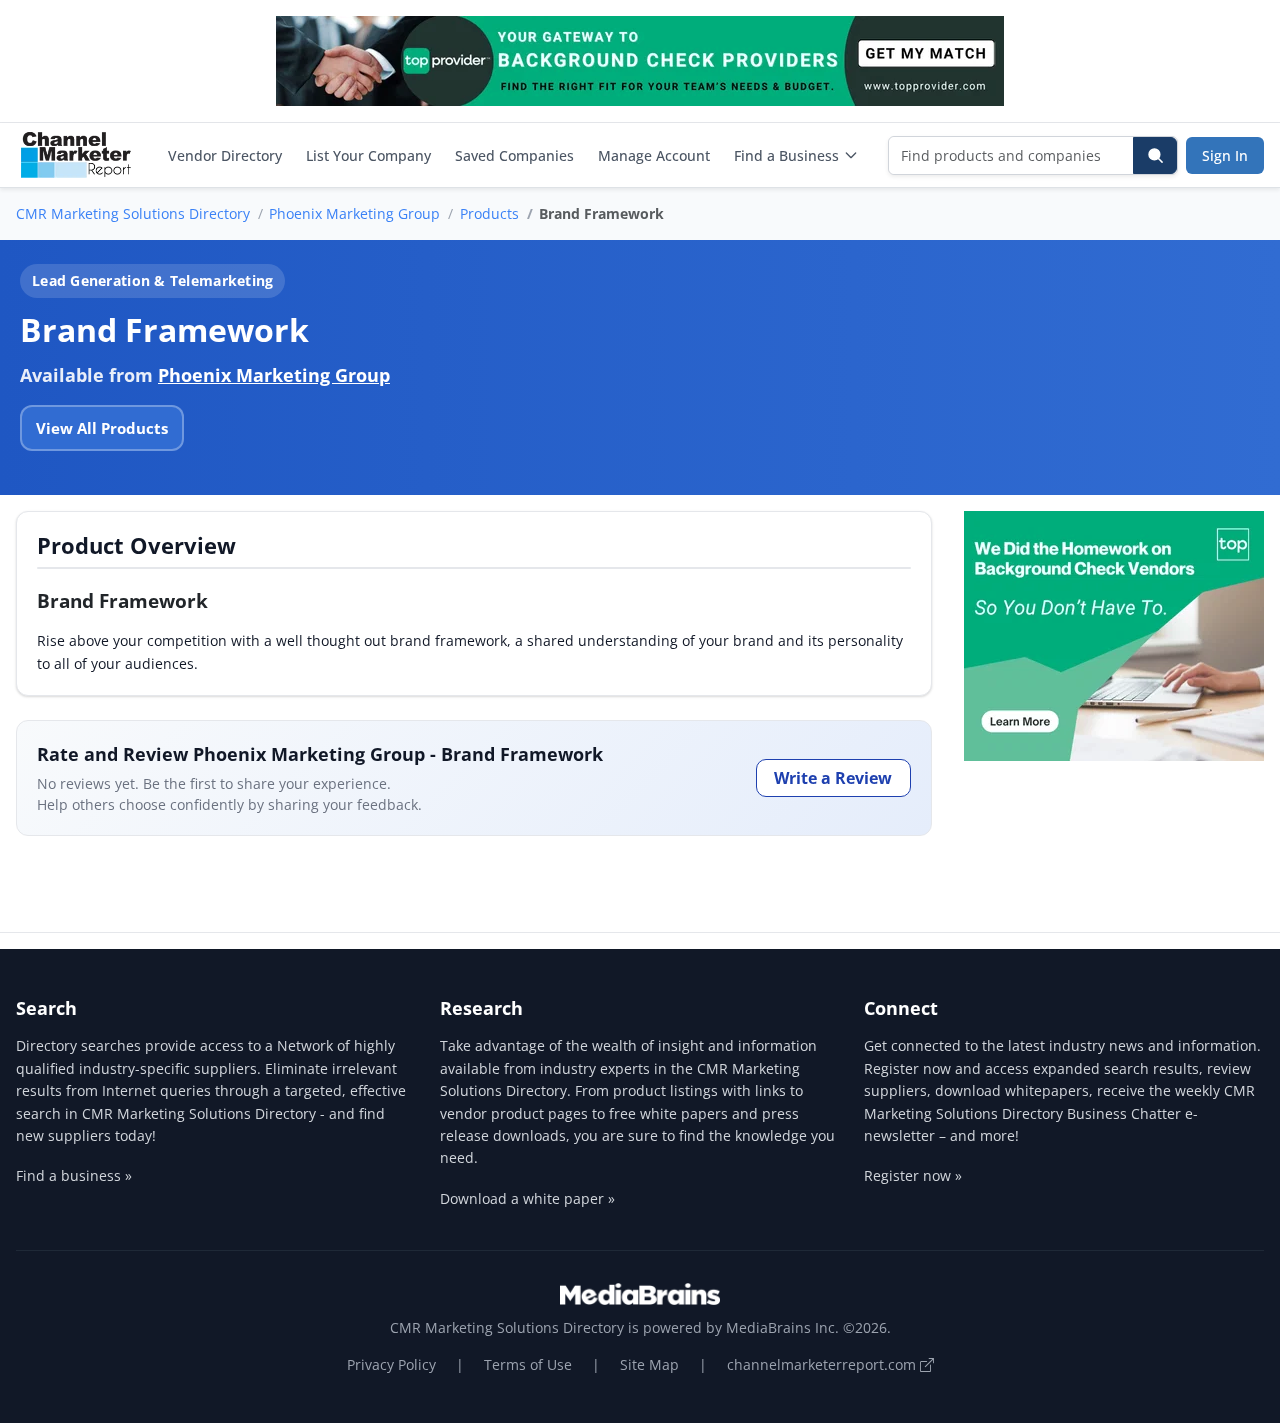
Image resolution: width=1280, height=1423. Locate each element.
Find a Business (786, 155)
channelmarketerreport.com (823, 1364)
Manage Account (654, 155)
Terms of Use (528, 1364)
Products (489, 213)
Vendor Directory (225, 155)
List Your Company (368, 155)
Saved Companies (514, 155)
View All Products (102, 428)
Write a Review (833, 778)
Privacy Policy (391, 1364)
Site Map (649, 1364)
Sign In (1225, 155)
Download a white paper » (527, 1198)
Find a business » (74, 1175)
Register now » (913, 1175)
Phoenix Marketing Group (354, 213)
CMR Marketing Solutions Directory (133, 213)
